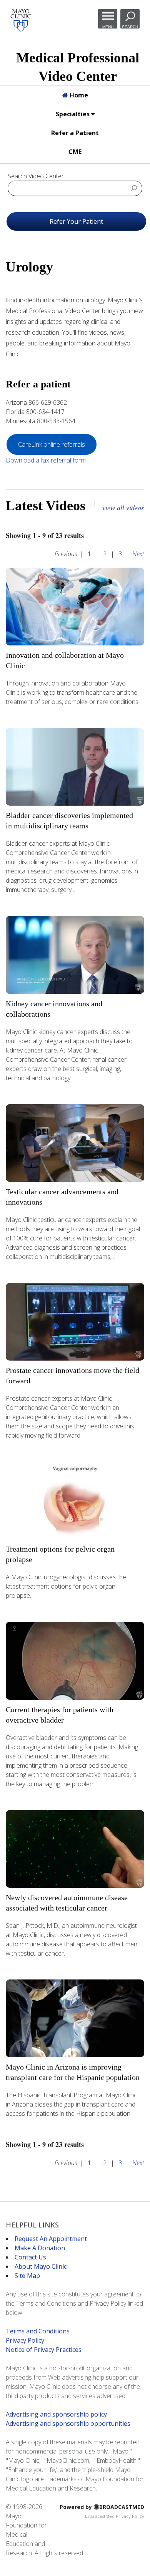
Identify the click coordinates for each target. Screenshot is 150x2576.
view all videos (123, 508)
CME (75, 152)
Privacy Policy (25, 2340)
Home (78, 95)
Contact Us (30, 2257)
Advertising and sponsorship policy (56, 2414)
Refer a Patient (75, 133)
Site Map (27, 2276)
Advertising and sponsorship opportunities (68, 2423)
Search (130, 27)
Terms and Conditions (38, 2331)
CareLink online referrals (52, 444)
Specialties (73, 114)
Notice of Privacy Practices (44, 2350)
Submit (134, 188)
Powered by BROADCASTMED (102, 2507)
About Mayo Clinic (41, 2266)
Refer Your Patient (76, 221)
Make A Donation (40, 2248)
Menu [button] (108, 27)
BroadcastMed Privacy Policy (115, 2516)
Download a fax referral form (46, 460)
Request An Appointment (51, 2239)
